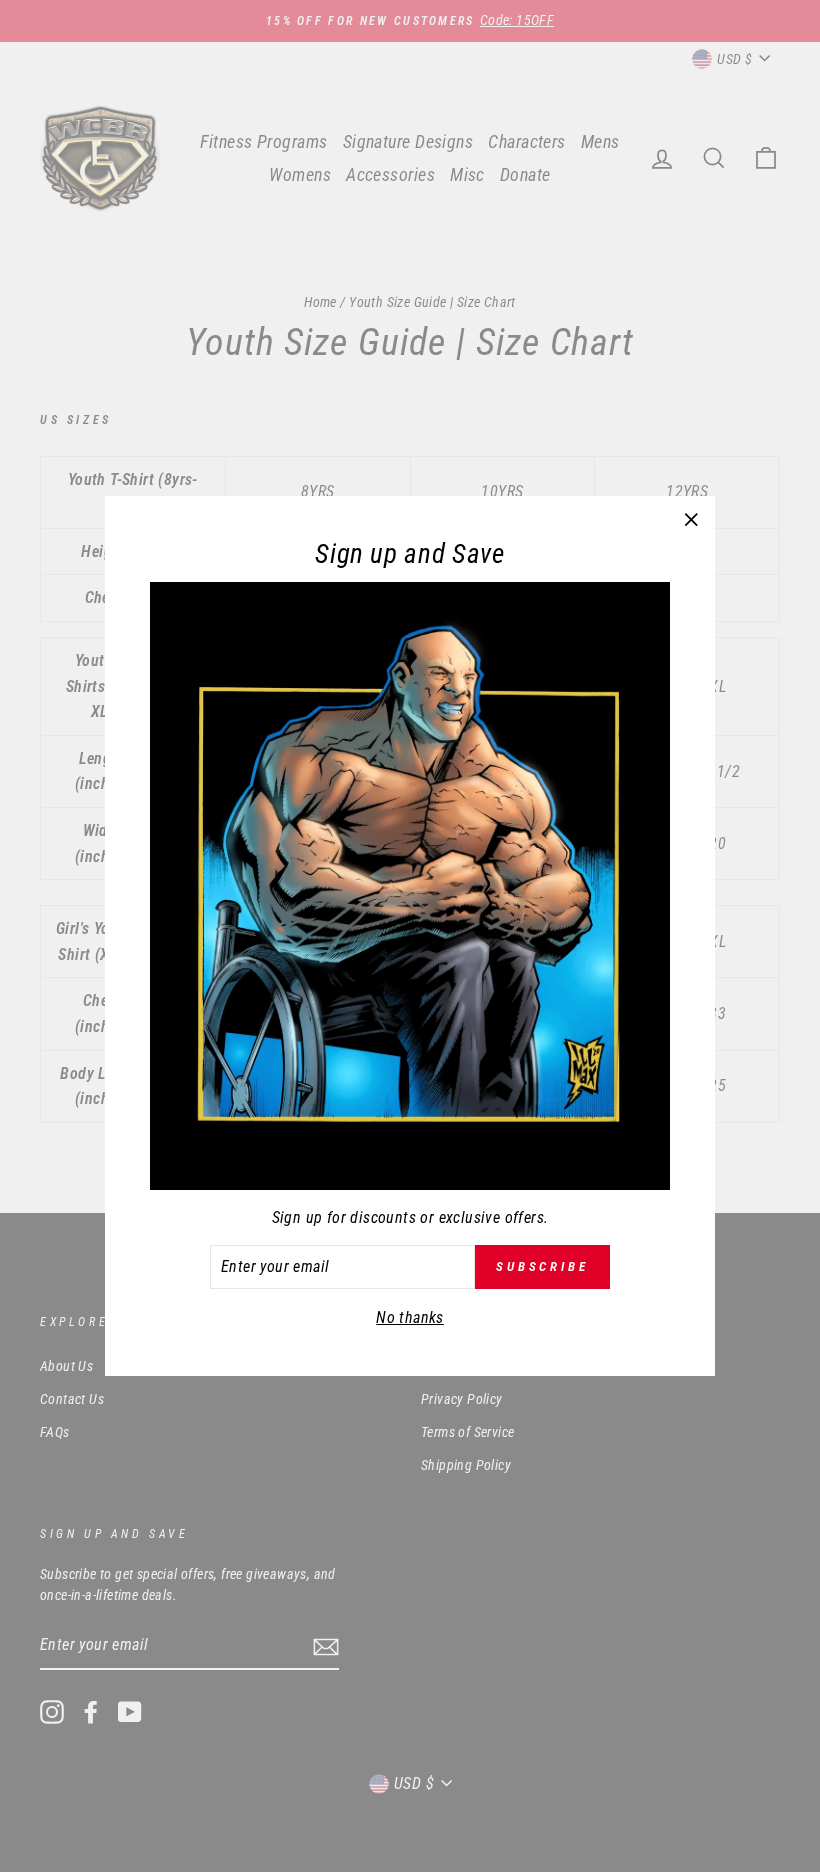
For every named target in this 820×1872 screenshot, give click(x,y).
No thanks (410, 1317)
